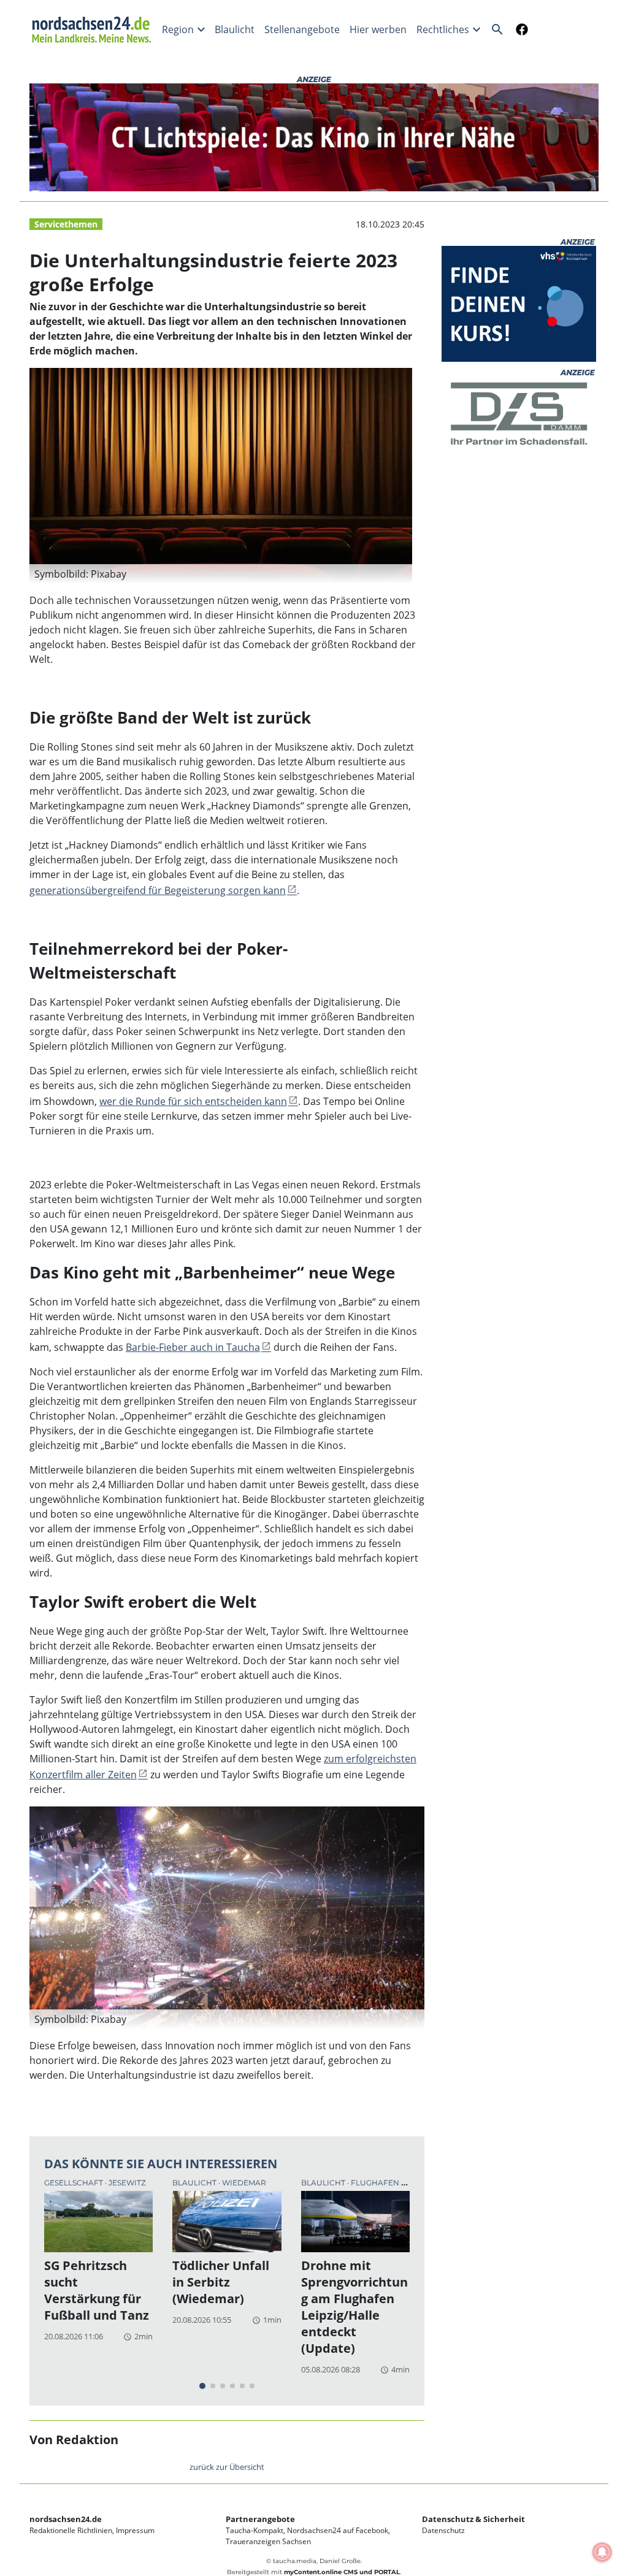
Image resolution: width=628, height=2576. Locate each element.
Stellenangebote (302, 29)
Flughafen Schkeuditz (401, 2183)
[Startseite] (93, 29)
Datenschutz (443, 2530)
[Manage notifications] (602, 2552)
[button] (221, 574)
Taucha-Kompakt (255, 2530)
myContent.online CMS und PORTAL (342, 2572)
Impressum (135, 2530)
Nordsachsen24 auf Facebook (338, 2530)
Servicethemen (66, 224)
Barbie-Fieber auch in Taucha (193, 1347)
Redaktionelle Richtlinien (71, 2530)
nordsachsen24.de (66, 2519)
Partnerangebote (260, 2519)
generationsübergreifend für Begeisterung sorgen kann (158, 890)
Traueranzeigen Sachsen (268, 2541)
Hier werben (378, 29)
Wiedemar (244, 2183)
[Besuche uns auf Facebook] (519, 29)
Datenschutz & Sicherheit (473, 2519)
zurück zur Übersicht (227, 2467)
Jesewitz (127, 2183)
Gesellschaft (75, 2183)
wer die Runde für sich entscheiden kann (193, 1101)
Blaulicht (235, 29)
